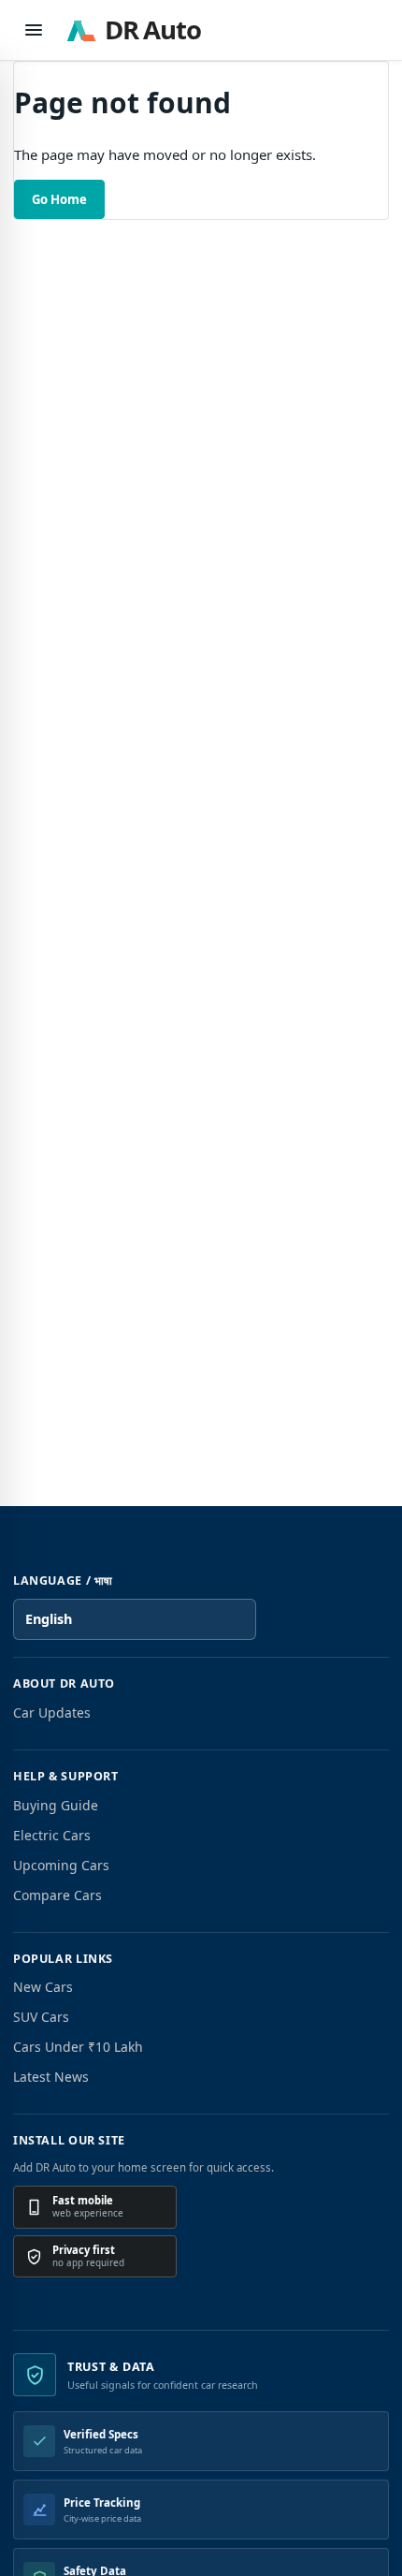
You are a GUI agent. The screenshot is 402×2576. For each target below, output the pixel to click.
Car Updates (52, 1712)
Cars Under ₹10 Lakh (78, 2047)
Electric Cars (52, 1835)
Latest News (51, 2077)
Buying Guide (56, 1805)
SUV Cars (41, 2017)
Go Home (59, 199)
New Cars (43, 1987)
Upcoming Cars (61, 1865)
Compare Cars (57, 1895)
